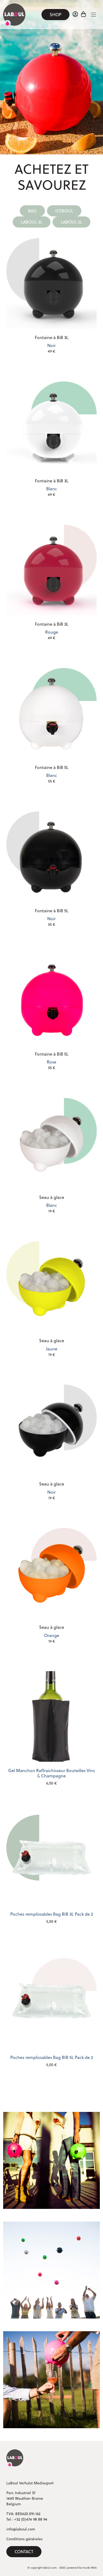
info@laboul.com (21, 2529)
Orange (52, 1634)
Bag (32, 211)
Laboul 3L (32, 222)
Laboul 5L (71, 222)
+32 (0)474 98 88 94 (31, 2519)
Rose (52, 1061)
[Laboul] (15, 2458)
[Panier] (84, 15)
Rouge (52, 631)
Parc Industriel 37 (21, 2493)
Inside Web (90, 2568)
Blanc (52, 488)
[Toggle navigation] (93, 15)
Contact (24, 2552)
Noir (52, 344)
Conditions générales (24, 2539)
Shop (55, 15)
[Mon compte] (75, 15)
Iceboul (64, 211)
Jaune (52, 1347)
